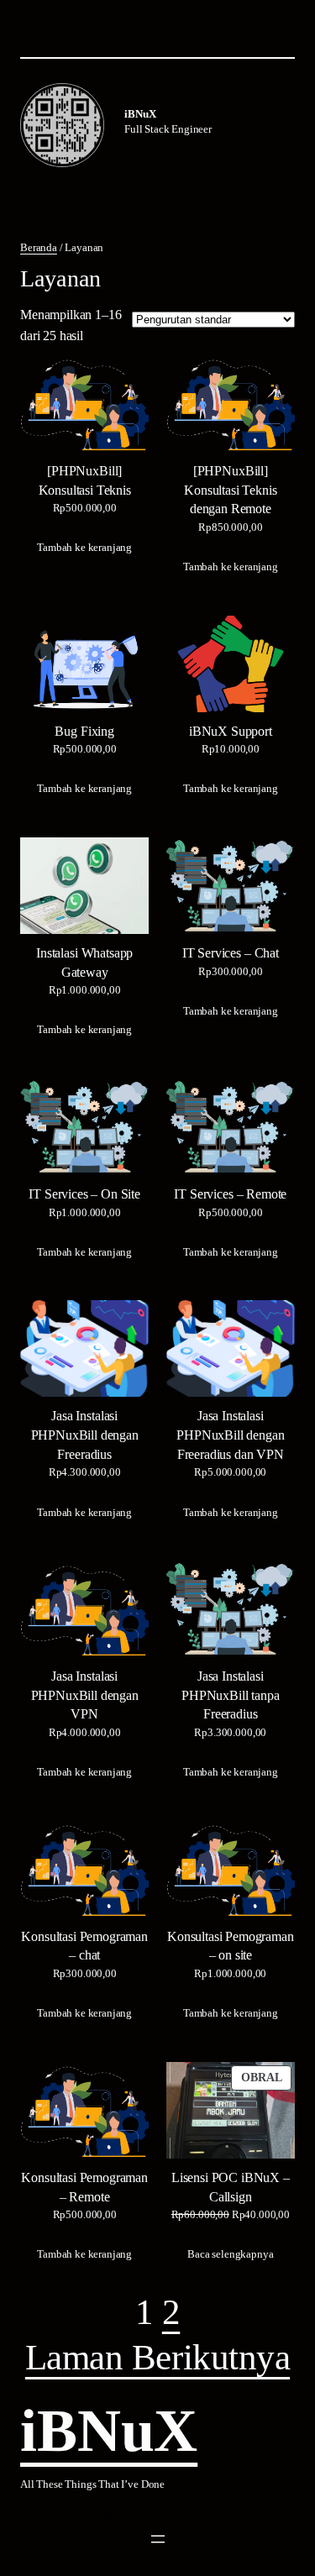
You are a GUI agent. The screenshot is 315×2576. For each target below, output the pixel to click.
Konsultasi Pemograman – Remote (84, 2188)
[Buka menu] (158, 2539)
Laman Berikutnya (157, 2358)
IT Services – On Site (84, 1194)
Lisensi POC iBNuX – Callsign (231, 2188)
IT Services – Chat (231, 953)
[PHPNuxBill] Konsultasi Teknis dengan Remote (230, 491)
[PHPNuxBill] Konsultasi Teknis (85, 481)
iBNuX (140, 114)
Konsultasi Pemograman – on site (231, 1946)
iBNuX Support (231, 732)
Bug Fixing (84, 732)
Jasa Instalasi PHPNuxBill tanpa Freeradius (230, 1696)
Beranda (39, 247)
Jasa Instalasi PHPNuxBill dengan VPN (85, 1696)
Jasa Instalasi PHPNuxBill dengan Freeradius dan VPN (230, 1435)
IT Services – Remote (230, 1194)
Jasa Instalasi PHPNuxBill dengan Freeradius (85, 1435)
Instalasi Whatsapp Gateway (84, 963)
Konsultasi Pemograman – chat (84, 1946)
